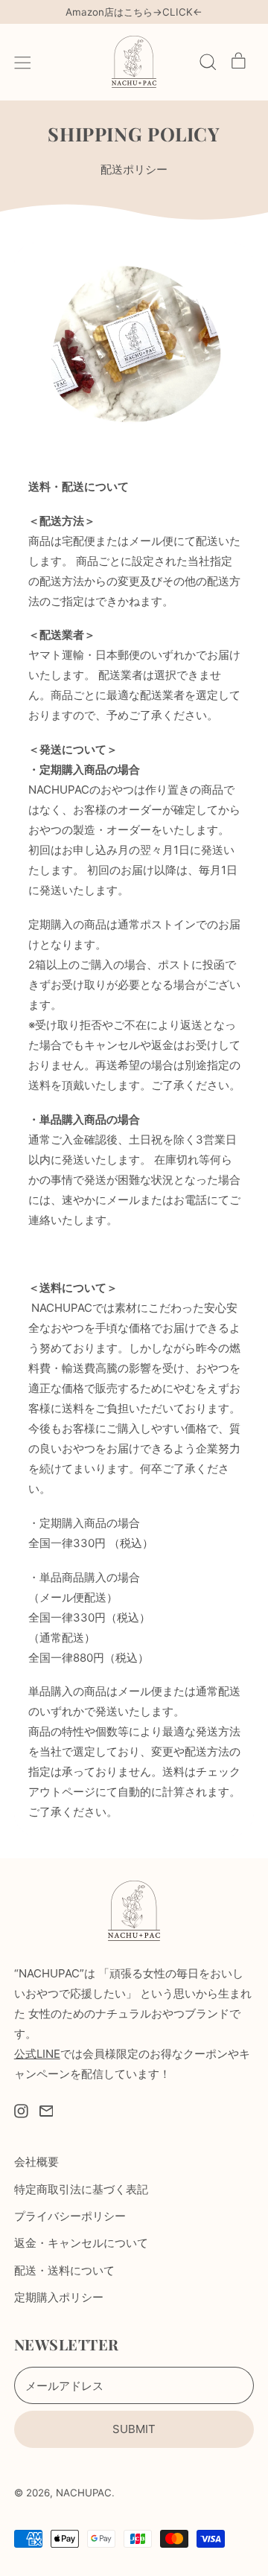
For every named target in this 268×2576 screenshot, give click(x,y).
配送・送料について (64, 2270)
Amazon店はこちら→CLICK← (134, 12)
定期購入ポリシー (59, 2297)
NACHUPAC (84, 2493)
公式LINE (37, 2054)
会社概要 (36, 2162)
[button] (208, 62)
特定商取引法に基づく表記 (81, 2189)
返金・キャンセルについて (81, 2243)
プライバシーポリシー (70, 2216)
